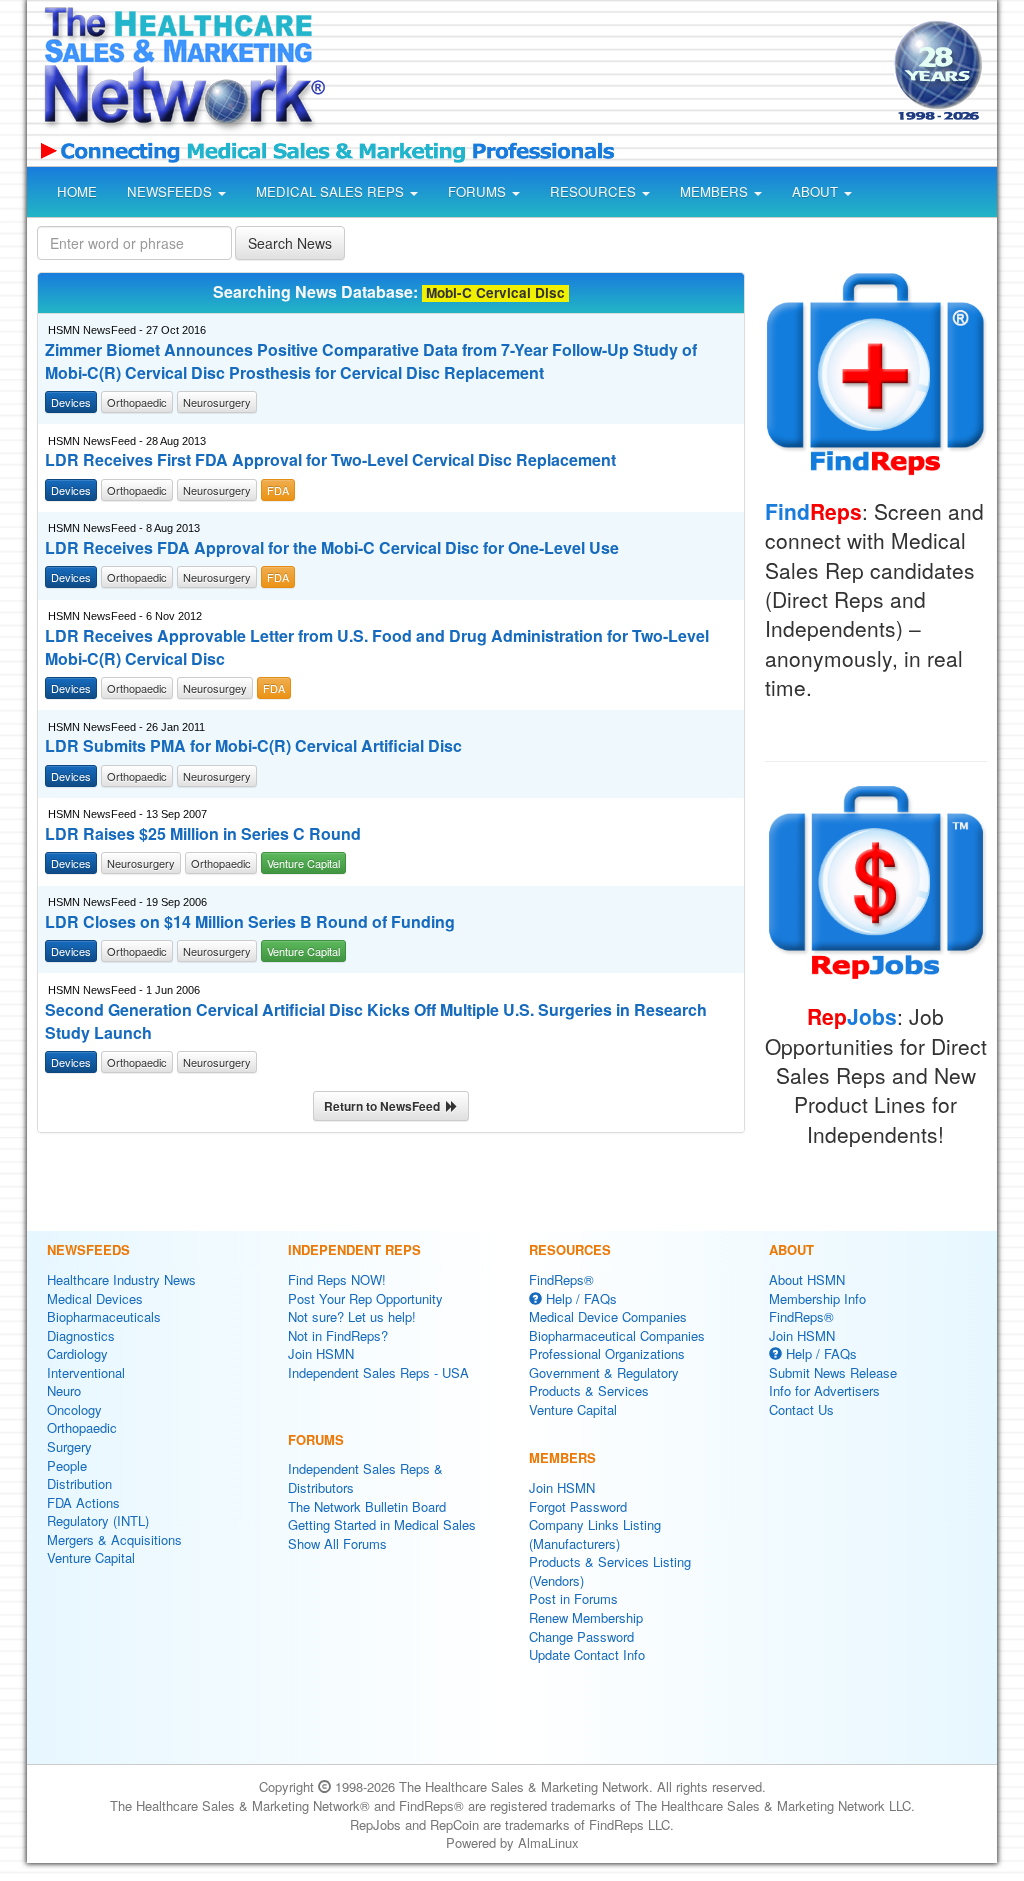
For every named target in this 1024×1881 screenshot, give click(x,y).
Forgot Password (578, 1506)
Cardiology (77, 1353)
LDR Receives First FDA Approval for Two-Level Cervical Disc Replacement (330, 460)
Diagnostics (81, 1335)
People (67, 1465)
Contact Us (801, 1409)
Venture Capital (91, 1557)
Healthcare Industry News (121, 1279)
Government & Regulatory (604, 1372)
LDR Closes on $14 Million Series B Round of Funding (250, 922)
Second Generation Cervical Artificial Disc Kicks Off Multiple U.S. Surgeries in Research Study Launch (376, 1021)
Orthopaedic (82, 1427)
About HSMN (807, 1279)
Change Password (581, 1636)
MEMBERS (716, 191)
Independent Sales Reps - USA (378, 1372)
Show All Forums (337, 1543)
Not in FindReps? (338, 1335)
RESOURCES (595, 191)
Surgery (69, 1446)
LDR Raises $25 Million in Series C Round (203, 834)
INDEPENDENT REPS (354, 1249)
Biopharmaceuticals (104, 1316)
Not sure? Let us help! (352, 1316)
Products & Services (589, 1390)
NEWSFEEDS (171, 191)
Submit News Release (833, 1372)
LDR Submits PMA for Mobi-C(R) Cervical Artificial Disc (253, 746)
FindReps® (561, 1279)
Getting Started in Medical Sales (382, 1524)
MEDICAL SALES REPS (332, 191)
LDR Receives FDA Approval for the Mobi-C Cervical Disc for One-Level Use (332, 548)
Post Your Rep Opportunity (365, 1298)
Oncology (74, 1409)
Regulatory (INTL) (98, 1520)
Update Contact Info (587, 1654)
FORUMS (479, 191)
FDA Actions (83, 1502)
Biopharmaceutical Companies (617, 1335)
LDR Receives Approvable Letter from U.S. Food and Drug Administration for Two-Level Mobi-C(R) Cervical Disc (377, 647)
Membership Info (817, 1298)
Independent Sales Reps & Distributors (365, 1478)
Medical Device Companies (608, 1316)
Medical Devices (95, 1298)
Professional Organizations (607, 1353)
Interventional (86, 1372)
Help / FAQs (579, 1298)
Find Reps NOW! (337, 1279)
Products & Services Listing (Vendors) (610, 1571)
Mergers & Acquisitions (114, 1539)
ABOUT (817, 191)
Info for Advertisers (824, 1390)
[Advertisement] (604, 74)
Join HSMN (321, 1353)
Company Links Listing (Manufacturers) (595, 1534)
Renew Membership (586, 1617)
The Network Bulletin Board (367, 1506)
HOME (77, 191)
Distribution (79, 1483)
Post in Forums (573, 1598)
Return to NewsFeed (385, 1106)
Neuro (64, 1390)
